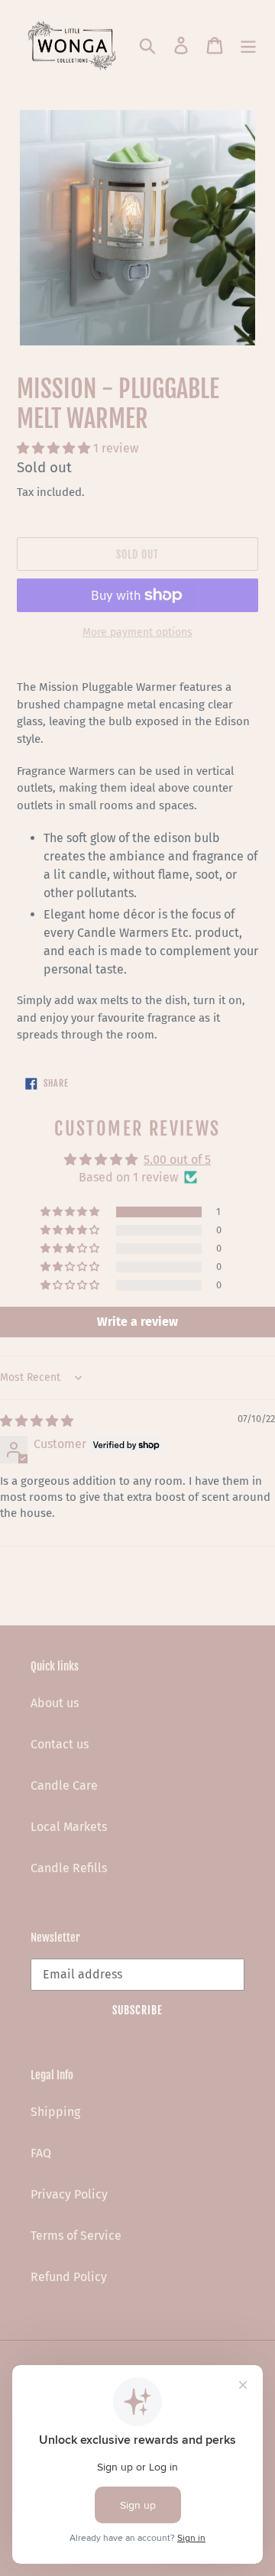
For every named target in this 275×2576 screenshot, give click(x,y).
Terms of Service (76, 2236)
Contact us (60, 1744)
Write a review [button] (137, 1322)
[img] (37, 1421)
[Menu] (248, 44)
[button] (55, 448)
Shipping (55, 2112)
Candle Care (64, 1785)
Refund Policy (69, 2277)
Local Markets (69, 1827)
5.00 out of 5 (177, 1160)
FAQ (41, 2153)
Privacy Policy (69, 2194)
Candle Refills (69, 1868)
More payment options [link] (137, 632)
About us (55, 1703)
